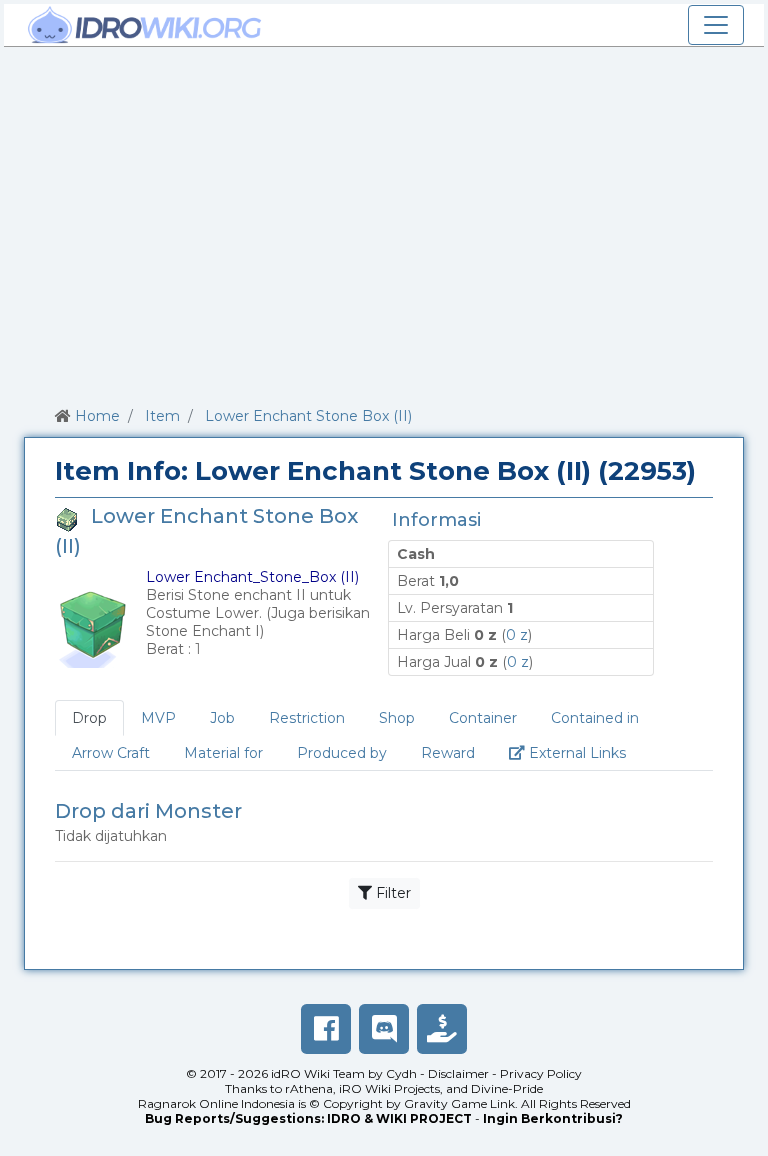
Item (162, 416)
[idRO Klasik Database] (145, 25)
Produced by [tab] (342, 753)
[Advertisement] (384, 223)
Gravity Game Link (459, 1103)
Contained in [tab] (595, 718)
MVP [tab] (158, 718)
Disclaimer (458, 1073)
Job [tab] (222, 718)
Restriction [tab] (307, 718)
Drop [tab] (89, 718)
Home (97, 416)
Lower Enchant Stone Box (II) (308, 416)
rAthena (309, 1088)
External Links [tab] (584, 752)
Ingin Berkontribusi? (553, 1118)
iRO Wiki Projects (389, 1088)
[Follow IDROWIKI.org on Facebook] (326, 1029)
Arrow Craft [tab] (111, 753)
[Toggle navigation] (716, 25)
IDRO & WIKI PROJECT (399, 1118)
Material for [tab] (223, 753)
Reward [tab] (448, 753)
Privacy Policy (541, 1073)
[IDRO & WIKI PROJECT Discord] (384, 1029)
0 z (517, 635)
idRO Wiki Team (318, 1073)
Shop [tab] (397, 718)
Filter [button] (391, 893)
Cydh (401, 1073)
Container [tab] (483, 718)
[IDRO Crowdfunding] (442, 1029)
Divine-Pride (507, 1088)
